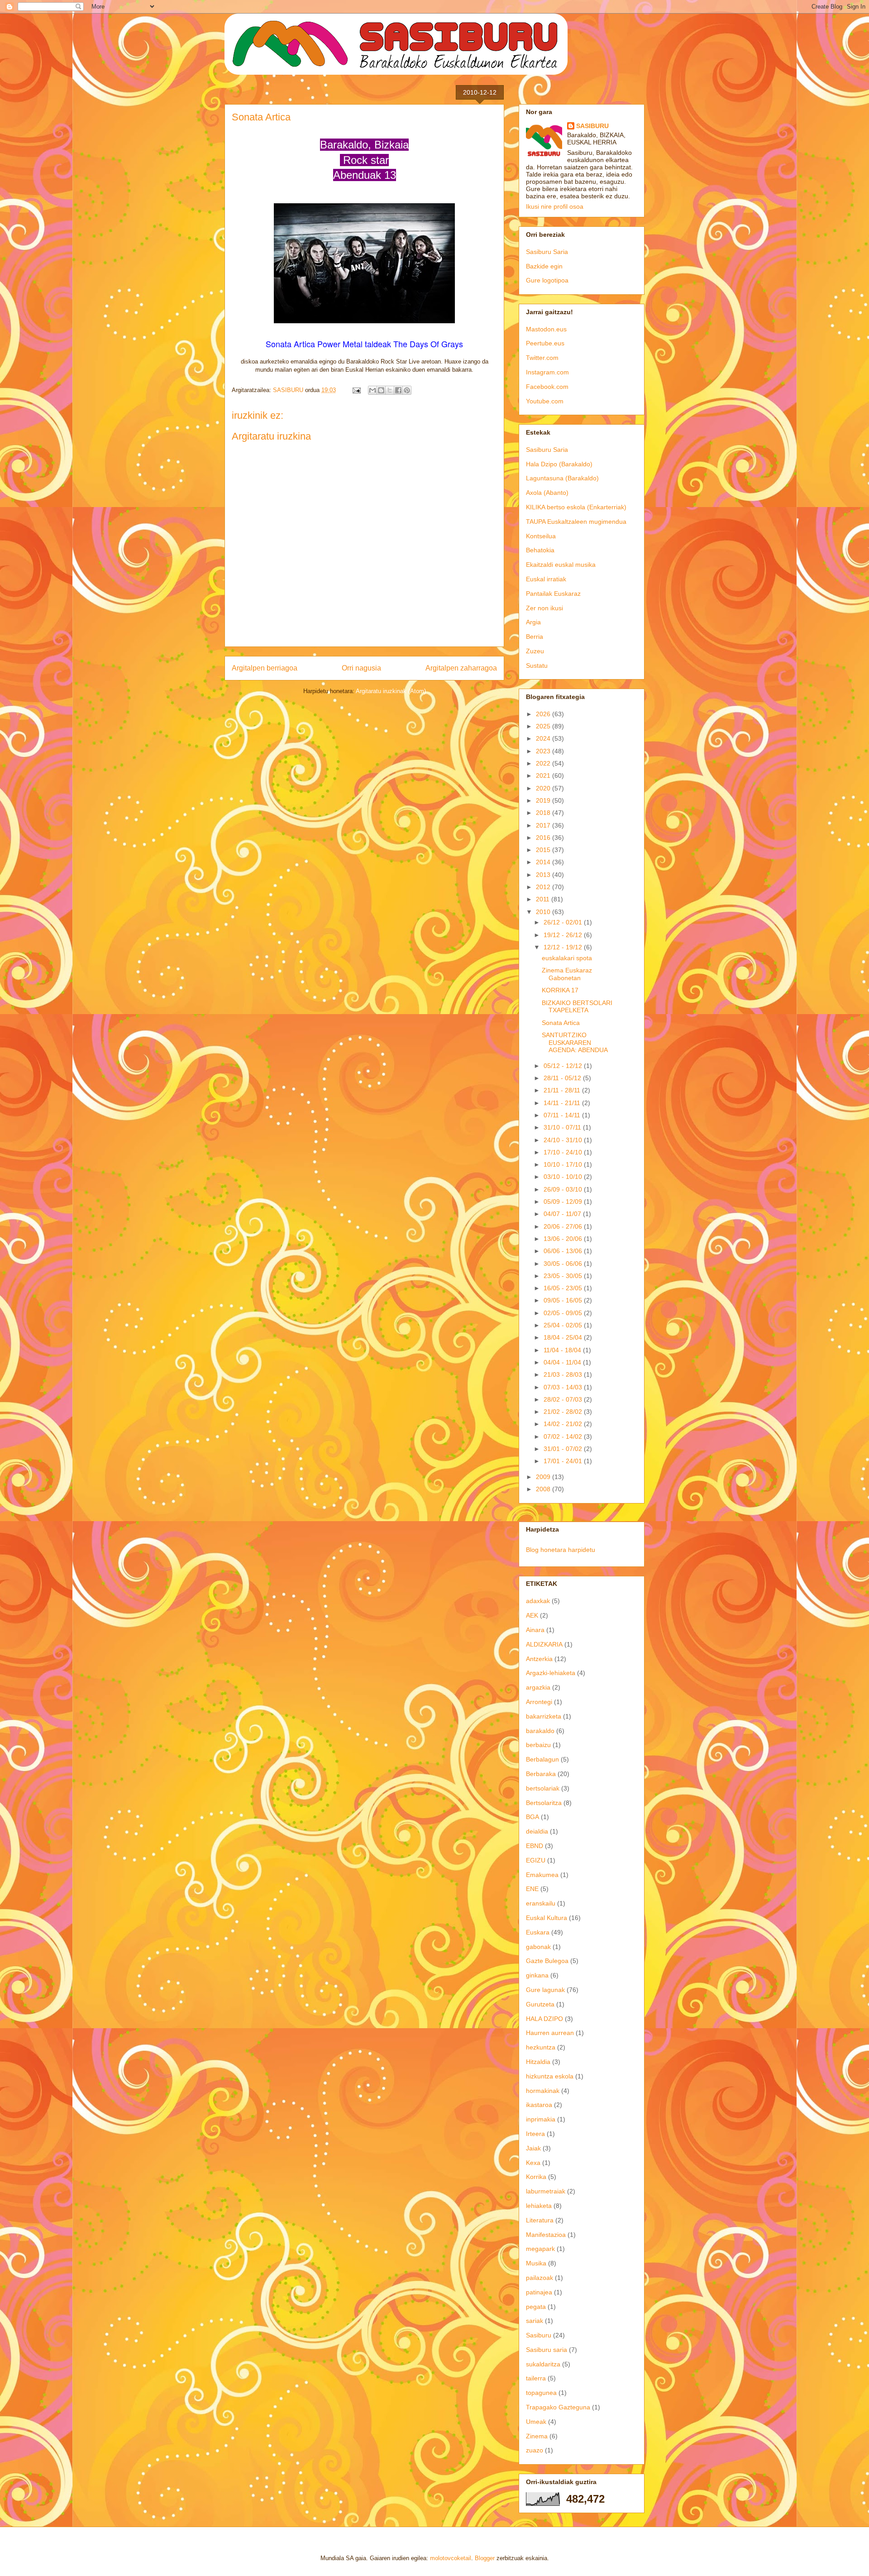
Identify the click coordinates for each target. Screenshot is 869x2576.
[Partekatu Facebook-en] (398, 390)
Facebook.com (547, 387)
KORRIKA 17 (560, 990)
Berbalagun (542, 1759)
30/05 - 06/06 (564, 1264)
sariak (535, 2321)
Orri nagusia (361, 668)
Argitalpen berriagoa (265, 668)
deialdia (537, 1831)
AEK (532, 1615)
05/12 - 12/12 (564, 1066)
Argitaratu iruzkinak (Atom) (391, 691)
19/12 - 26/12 (564, 935)
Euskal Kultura (547, 1918)
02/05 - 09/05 (564, 1313)
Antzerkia (539, 1659)
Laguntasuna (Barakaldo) (562, 478)
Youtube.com (545, 401)
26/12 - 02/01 (564, 922)
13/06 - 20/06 (564, 1239)
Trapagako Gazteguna (558, 2407)
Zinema (537, 2436)
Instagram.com (547, 372)
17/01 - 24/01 (564, 1461)
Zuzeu (535, 651)
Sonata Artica (261, 117)
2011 (544, 899)
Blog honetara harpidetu (561, 1550)
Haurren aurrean (550, 2033)
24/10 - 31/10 (564, 1140)
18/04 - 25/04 (564, 1337)
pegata (536, 2307)
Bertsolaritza (544, 1803)
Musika (536, 2263)
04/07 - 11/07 (563, 1214)
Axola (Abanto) (547, 493)
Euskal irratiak (546, 579)
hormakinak (543, 2091)
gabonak (538, 1947)
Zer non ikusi (544, 608)
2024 (544, 738)
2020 (544, 788)
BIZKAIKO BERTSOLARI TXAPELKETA (577, 1007)
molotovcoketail (451, 2558)
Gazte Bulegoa (547, 1961)
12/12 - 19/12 (564, 947)
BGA (532, 1817)
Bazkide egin (544, 266)
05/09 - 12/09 (564, 1202)
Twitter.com (542, 358)
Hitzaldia (538, 2062)
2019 (544, 800)
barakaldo (540, 1731)
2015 (544, 850)
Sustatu (537, 666)
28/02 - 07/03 (564, 1399)
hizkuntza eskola (550, 2076)
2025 (544, 726)
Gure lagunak (545, 1990)
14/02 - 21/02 (564, 1424)
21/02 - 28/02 (564, 1412)
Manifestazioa (546, 2235)
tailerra (536, 2378)
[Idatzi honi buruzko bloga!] (381, 390)
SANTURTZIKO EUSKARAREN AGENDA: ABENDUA (575, 1043)
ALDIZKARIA (544, 1644)
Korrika (536, 2177)
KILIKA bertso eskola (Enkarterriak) (576, 507)
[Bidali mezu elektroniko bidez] (372, 390)
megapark (540, 2249)
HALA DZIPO (544, 2019)
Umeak (536, 2422)
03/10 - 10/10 (564, 1177)
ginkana (537, 1975)
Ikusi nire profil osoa (555, 206)
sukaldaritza (543, 2364)
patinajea (539, 2292)
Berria (535, 637)
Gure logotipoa (547, 280)
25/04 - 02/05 (564, 1325)
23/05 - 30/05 (564, 1276)
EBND (535, 1846)
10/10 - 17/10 (564, 1164)
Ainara (535, 1630)
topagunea (541, 2393)
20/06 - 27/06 (564, 1226)
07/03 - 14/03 (564, 1387)
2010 (544, 912)
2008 (544, 1489)
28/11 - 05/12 (563, 1078)
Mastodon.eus (546, 329)
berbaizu (538, 1745)
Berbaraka (541, 1774)
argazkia (538, 1687)
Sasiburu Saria (547, 252)
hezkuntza (541, 2047)
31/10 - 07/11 (563, 1127)
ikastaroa (539, 2105)
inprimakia (541, 2119)
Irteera (535, 2134)
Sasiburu (539, 2335)
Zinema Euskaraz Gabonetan (567, 974)
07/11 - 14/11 (563, 1115)
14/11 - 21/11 (563, 1103)
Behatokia (540, 550)
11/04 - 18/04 (563, 1350)
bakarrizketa (544, 1716)
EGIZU (536, 1860)
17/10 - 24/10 (564, 1152)
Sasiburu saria (547, 2350)
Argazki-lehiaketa (551, 1673)
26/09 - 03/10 (564, 1189)
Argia (533, 622)
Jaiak (533, 2148)
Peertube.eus (545, 343)
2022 (544, 763)
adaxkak (538, 1601)
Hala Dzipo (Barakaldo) (559, 464)
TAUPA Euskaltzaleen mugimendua (576, 522)
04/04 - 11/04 (563, 1362)
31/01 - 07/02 (564, 1449)
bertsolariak (543, 1788)
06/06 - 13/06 (564, 1251)
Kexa (533, 2163)
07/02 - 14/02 (564, 1436)
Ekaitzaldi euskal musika (561, 565)
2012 (544, 887)
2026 (544, 714)
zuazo (535, 2450)
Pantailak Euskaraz (553, 594)
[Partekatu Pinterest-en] (407, 390)
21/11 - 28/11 (563, 1090)
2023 (544, 751)
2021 (544, 776)
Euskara (538, 1932)
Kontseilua (541, 536)
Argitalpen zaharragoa (461, 668)
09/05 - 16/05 (564, 1300)
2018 (544, 813)
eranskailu (541, 1903)
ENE (532, 1889)
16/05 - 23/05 (564, 1288)
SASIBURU (592, 126)
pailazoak (540, 2278)
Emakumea (542, 1875)
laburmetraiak (546, 2191)
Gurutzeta (540, 2004)
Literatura (540, 2220)
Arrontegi (539, 1702)
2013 (544, 875)
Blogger (485, 2558)
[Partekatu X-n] (390, 390)
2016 (544, 838)
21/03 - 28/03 (564, 1374)
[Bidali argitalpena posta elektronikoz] (356, 390)
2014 (544, 862)
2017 (544, 825)
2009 (544, 1477)
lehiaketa (539, 2206)
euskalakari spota (567, 958)
